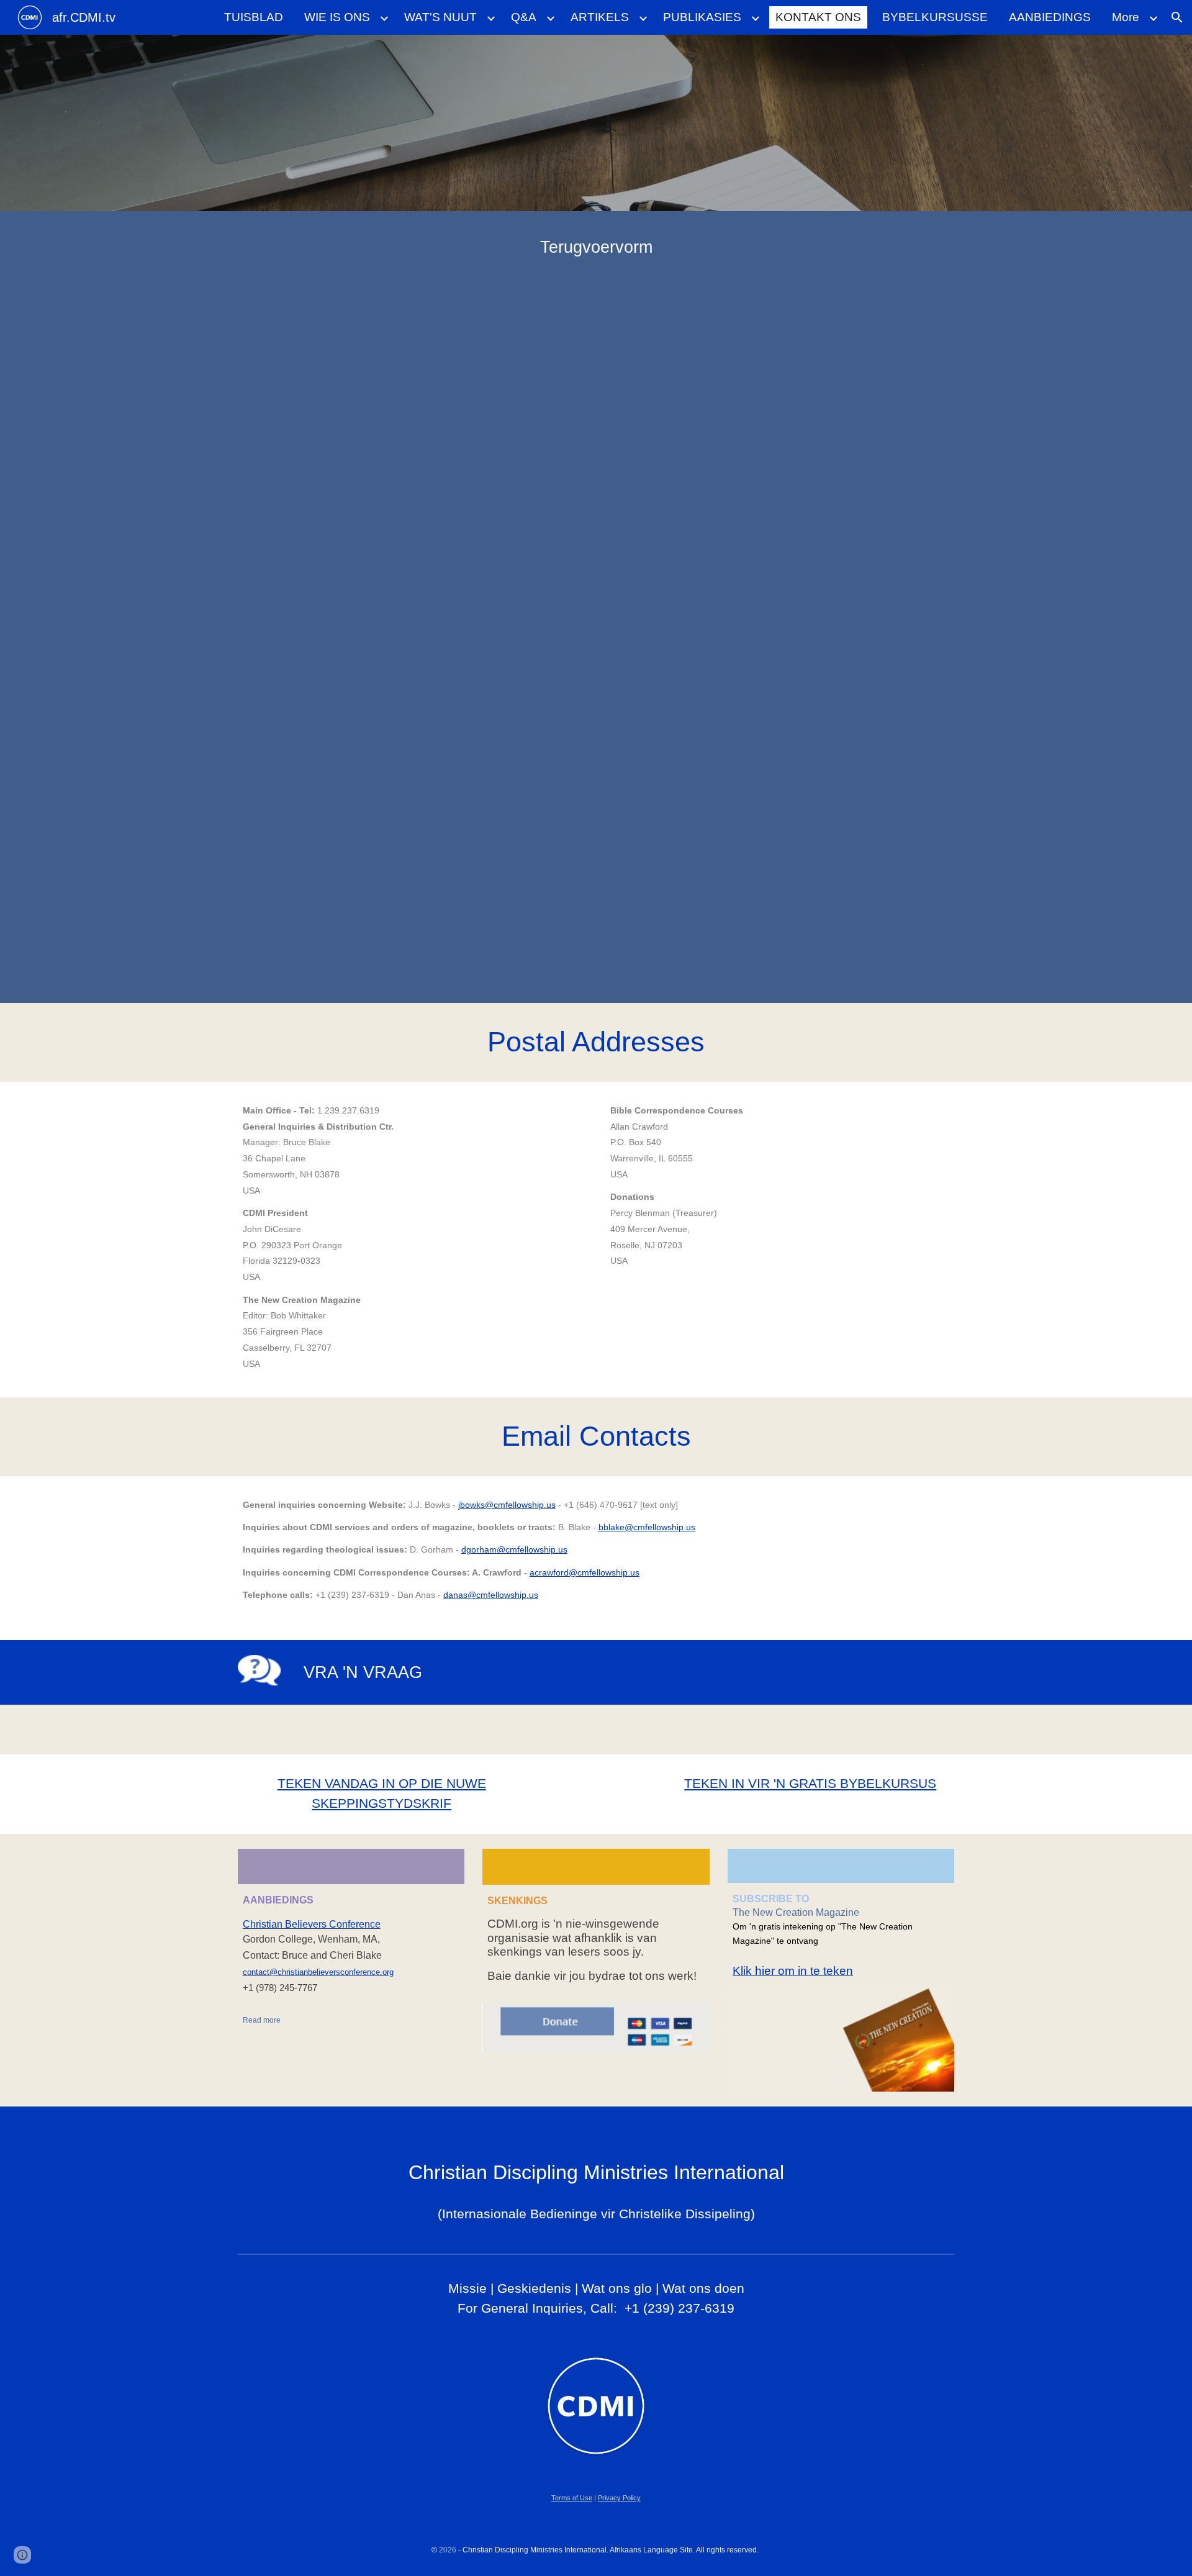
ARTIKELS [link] (600, 17)
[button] (1177, 17)
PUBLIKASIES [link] (702, 17)
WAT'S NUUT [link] (440, 17)
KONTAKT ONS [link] (818, 17)
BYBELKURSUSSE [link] (935, 17)
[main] (596, 247)
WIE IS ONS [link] (337, 17)
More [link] (1126, 17)
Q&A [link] (524, 17)
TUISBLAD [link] (254, 17)
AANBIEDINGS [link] (1050, 17)
